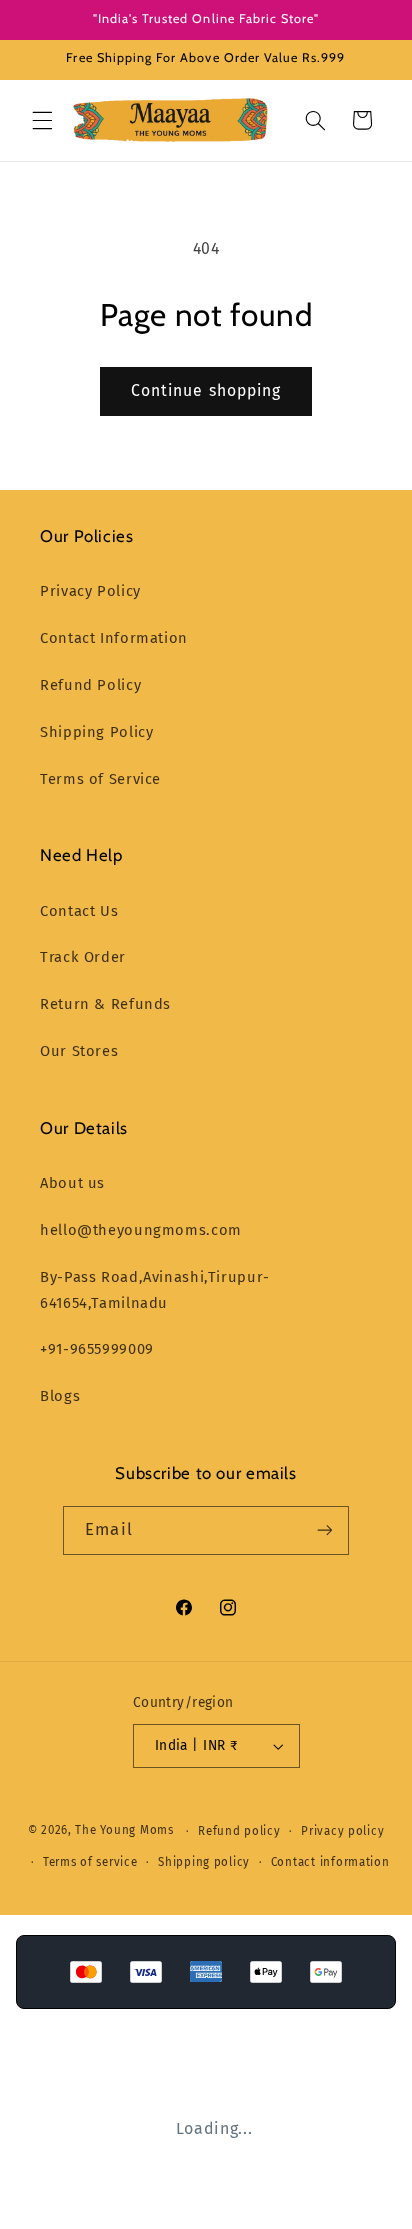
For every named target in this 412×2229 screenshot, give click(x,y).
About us (72, 1183)
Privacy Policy (90, 591)
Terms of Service (100, 779)
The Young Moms (124, 1831)
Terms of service (90, 1862)
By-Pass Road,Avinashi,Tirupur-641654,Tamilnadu (155, 1290)
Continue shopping (206, 390)
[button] (42, 120)
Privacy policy (342, 1831)
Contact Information (114, 638)
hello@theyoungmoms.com (141, 1230)
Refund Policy (90, 685)
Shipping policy (204, 1862)
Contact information (330, 1862)
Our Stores (79, 1051)
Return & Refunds (105, 1004)
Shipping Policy (96, 732)
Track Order (83, 957)
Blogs (60, 1396)
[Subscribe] (324, 1530)
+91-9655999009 (97, 1349)
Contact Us (79, 911)
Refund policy (239, 1831)
